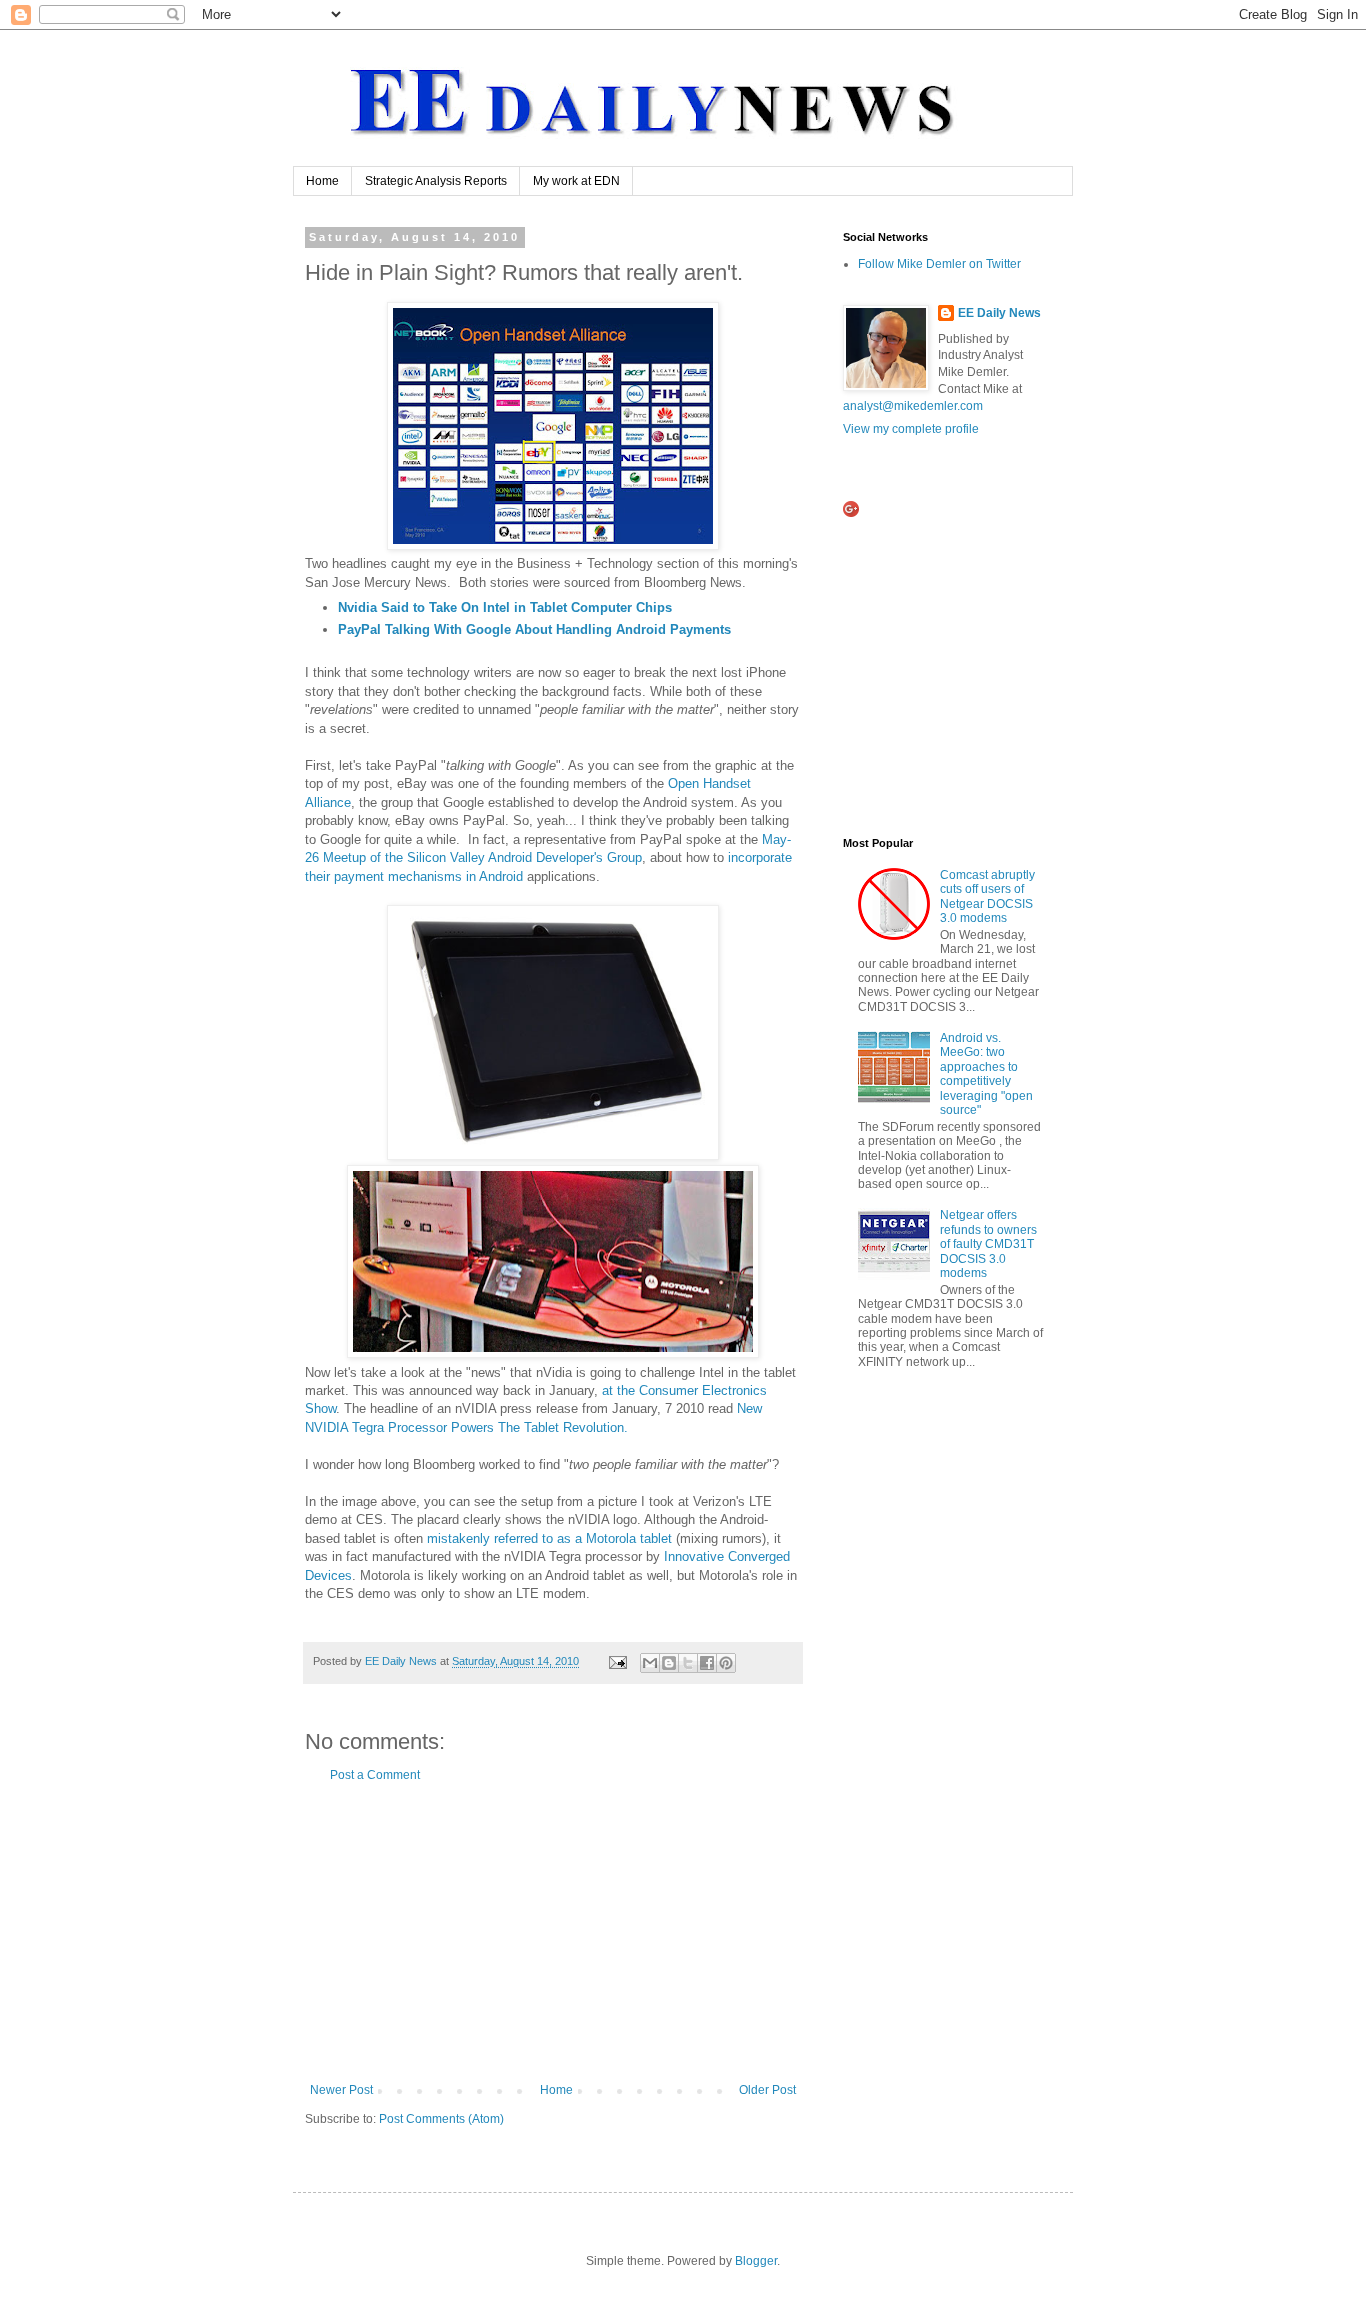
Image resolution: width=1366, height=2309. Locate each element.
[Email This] (650, 1663)
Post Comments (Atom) (441, 2119)
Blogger (756, 2261)
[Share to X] (688, 1663)
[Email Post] (617, 1661)
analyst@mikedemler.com (913, 406)
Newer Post (341, 2090)
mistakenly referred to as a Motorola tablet (549, 1538)
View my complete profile (911, 429)
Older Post (767, 2090)
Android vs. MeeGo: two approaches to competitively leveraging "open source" (986, 1074)
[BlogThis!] (669, 1663)
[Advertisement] (553, 1933)
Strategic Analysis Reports (436, 181)
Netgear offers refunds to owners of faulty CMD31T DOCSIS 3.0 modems (988, 1244)
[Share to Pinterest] (726, 1663)
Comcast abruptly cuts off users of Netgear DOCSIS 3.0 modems (987, 896)
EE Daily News (999, 313)
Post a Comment (375, 1775)
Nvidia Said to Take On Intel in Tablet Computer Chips (505, 607)
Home (322, 181)
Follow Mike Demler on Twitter (939, 264)
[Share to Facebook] (707, 1663)
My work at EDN (576, 181)
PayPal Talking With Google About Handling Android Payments (534, 629)
